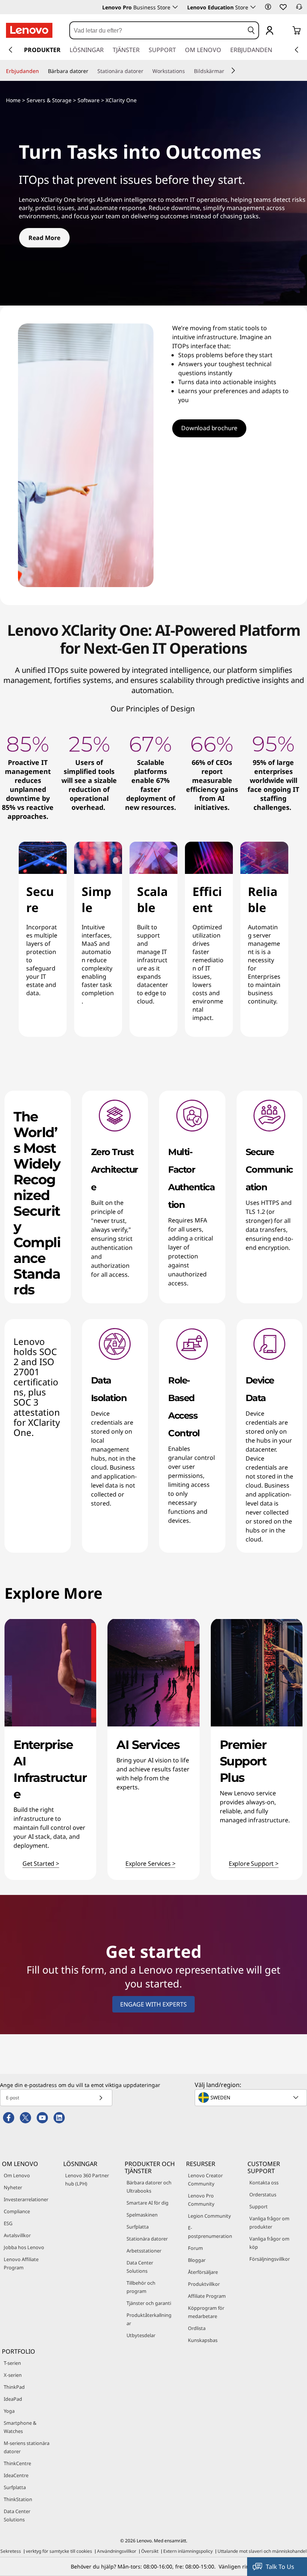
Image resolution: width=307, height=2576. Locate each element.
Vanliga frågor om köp (269, 2243)
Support (259, 2206)
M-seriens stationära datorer (27, 2447)
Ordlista (197, 2328)
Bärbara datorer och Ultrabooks (149, 2187)
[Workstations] (188, 71)
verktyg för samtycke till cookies (59, 2551)
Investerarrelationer (26, 2199)
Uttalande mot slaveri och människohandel (262, 2551)
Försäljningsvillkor (270, 2259)
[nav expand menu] (10, 50)
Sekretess (11, 2551)
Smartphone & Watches (20, 2427)
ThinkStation (18, 2499)
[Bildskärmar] (227, 71)
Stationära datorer (147, 2239)
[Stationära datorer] (146, 71)
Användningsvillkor (117, 2551)
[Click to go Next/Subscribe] (101, 2098)
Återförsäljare (203, 2272)
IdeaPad (13, 2399)
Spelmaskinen (142, 2215)
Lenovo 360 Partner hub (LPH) (87, 2179)
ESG (8, 2223)
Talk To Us (280, 2567)
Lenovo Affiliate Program (21, 2263)
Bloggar (197, 2260)
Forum (195, 2248)
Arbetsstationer (144, 2251)
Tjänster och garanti (149, 2303)
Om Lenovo (17, 2175)
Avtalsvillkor (17, 2235)
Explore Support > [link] (254, 1864)
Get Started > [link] (41, 1864)
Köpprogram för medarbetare (206, 2312)
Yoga (9, 2411)
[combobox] (157, 30)
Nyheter (13, 2187)
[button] (268, 7)
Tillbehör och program (141, 2287)
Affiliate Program (207, 2296)
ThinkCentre (17, 2463)
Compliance (17, 2211)
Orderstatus (263, 2194)
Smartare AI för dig (148, 2203)
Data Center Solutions (140, 2267)
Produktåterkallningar (149, 2319)
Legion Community (209, 2216)
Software (89, 100)
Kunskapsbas (203, 2340)
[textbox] (252, 2097)
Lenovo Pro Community (201, 2200)
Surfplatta (138, 2227)
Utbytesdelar (141, 2335)
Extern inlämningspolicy (188, 2551)
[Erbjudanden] (42, 71)
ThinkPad (14, 2387)
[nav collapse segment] (297, 50)
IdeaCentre (16, 2475)
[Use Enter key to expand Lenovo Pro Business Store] (175, 7)
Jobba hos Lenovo (24, 2247)
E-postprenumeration (210, 2232)
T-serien (12, 2363)
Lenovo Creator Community (205, 2179)
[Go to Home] (29, 30)
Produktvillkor (204, 2284)
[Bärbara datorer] (91, 71)
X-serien (13, 2375)
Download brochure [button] (209, 428)
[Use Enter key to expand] (285, 31)
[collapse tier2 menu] (233, 70)
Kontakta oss (264, 2182)
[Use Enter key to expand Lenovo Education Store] (253, 7)
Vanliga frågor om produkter (269, 2223)
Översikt (150, 2551)
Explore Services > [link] (150, 1864)
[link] (299, 9)
